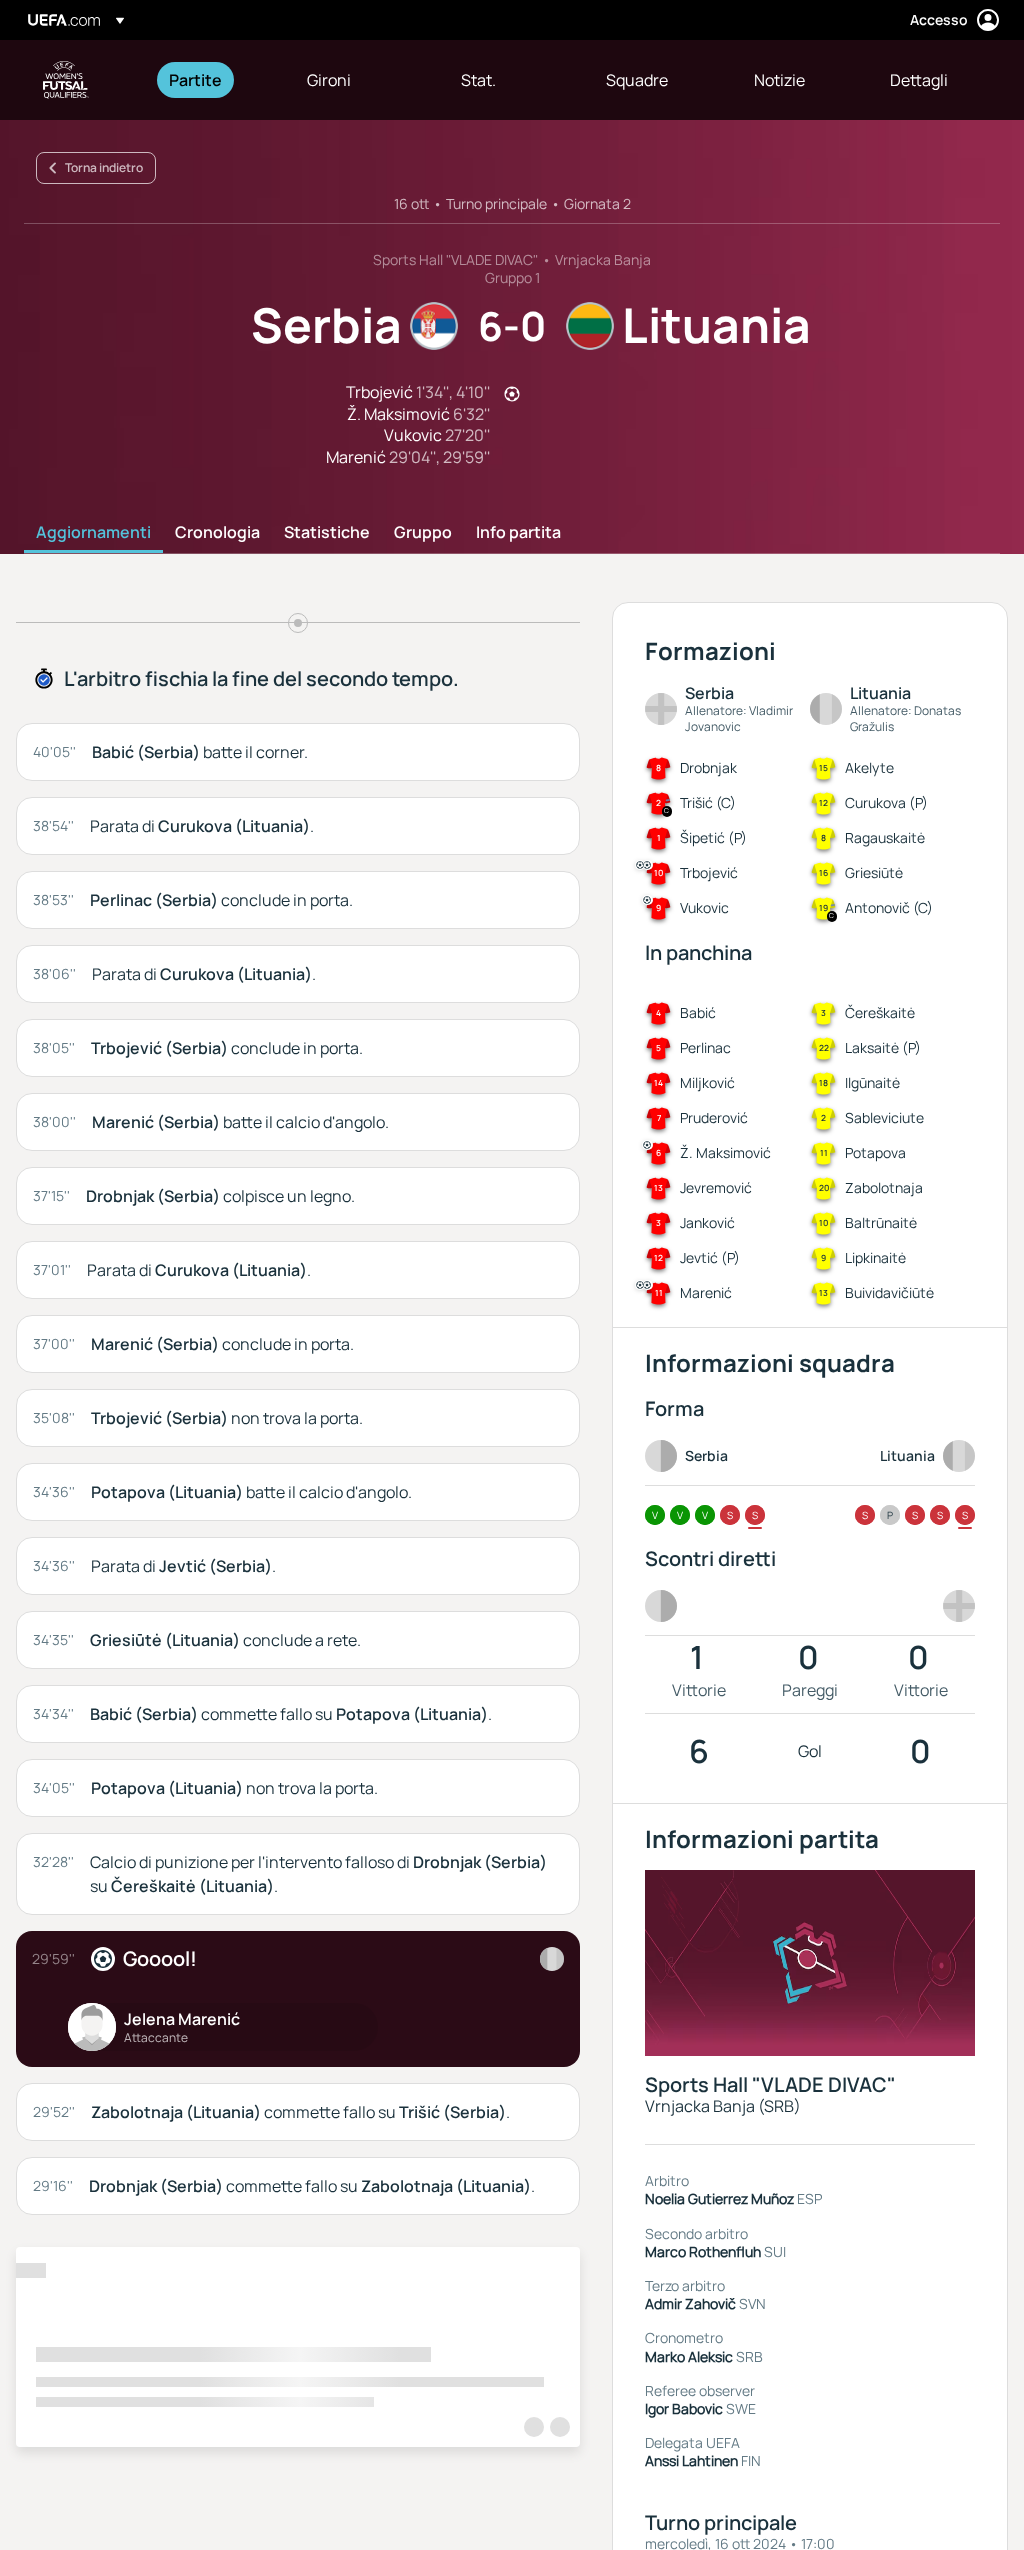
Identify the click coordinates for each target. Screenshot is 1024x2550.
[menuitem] (213, 80)
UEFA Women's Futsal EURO (66, 80)
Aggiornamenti (93, 533)
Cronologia (217, 533)
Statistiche (327, 533)
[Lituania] (955, 1606)
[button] (341, 80)
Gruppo (423, 533)
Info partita (518, 533)
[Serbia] (552, 1959)
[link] (195, 80)
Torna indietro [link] (104, 167)
